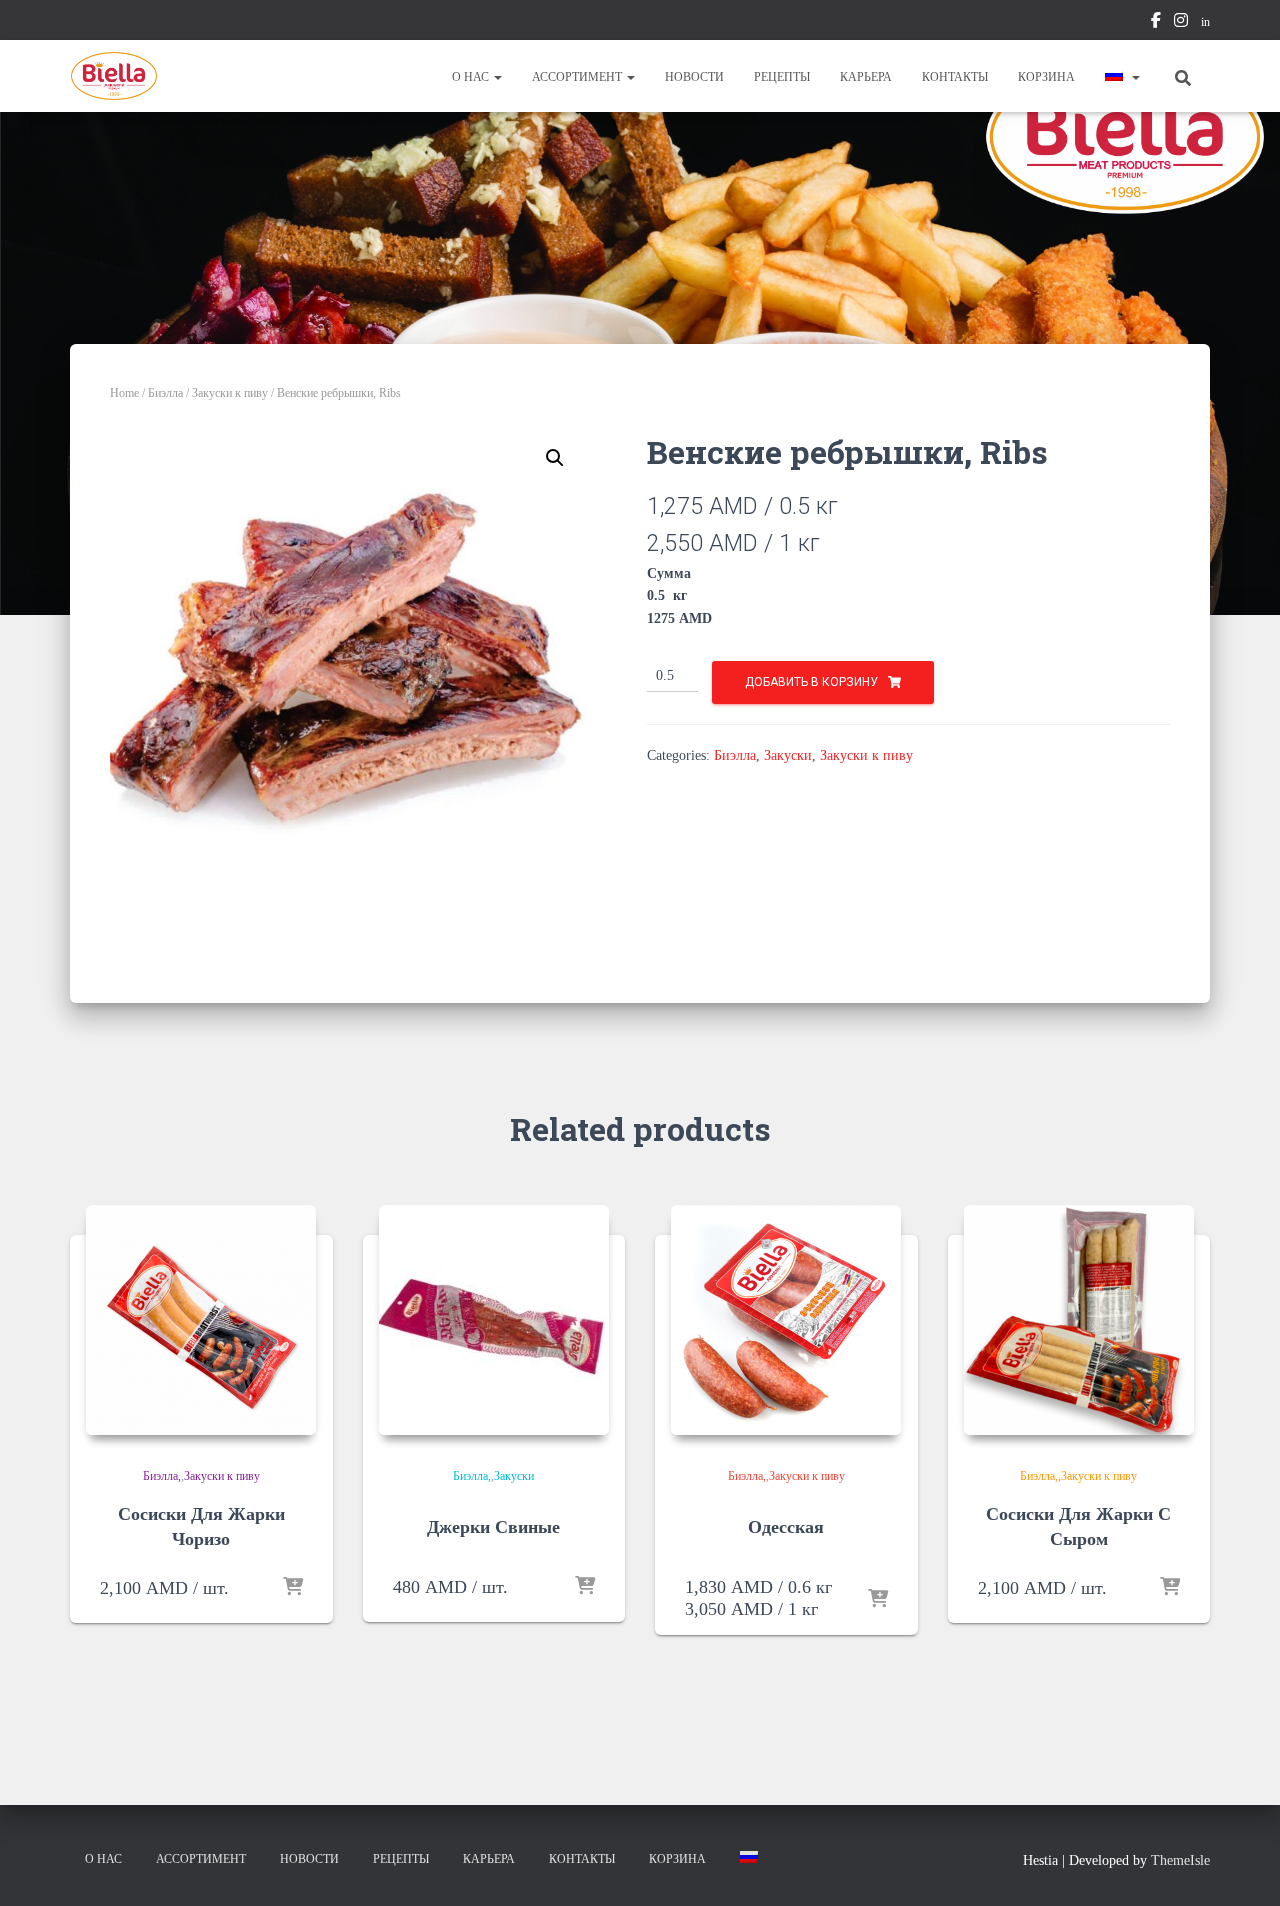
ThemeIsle (1180, 1860)
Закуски (788, 755)
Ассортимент (578, 77)
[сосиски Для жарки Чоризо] (201, 1320)
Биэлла (165, 393)
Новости (694, 77)
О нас (472, 77)
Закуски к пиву (230, 393)
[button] (497, 77)
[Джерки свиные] (494, 1320)
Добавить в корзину (811, 682)
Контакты (955, 77)
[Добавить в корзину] (293, 1588)
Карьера (866, 77)
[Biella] (114, 76)
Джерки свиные (493, 1527)
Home (124, 393)
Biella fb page (1156, 23)
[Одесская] (786, 1320)
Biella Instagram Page (1181, 23)
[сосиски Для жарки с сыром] (1079, 1320)
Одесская (786, 1527)
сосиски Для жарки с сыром (1078, 1526)
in (1205, 22)
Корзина (1046, 77)
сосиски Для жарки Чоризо (201, 1526)
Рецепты (782, 77)
